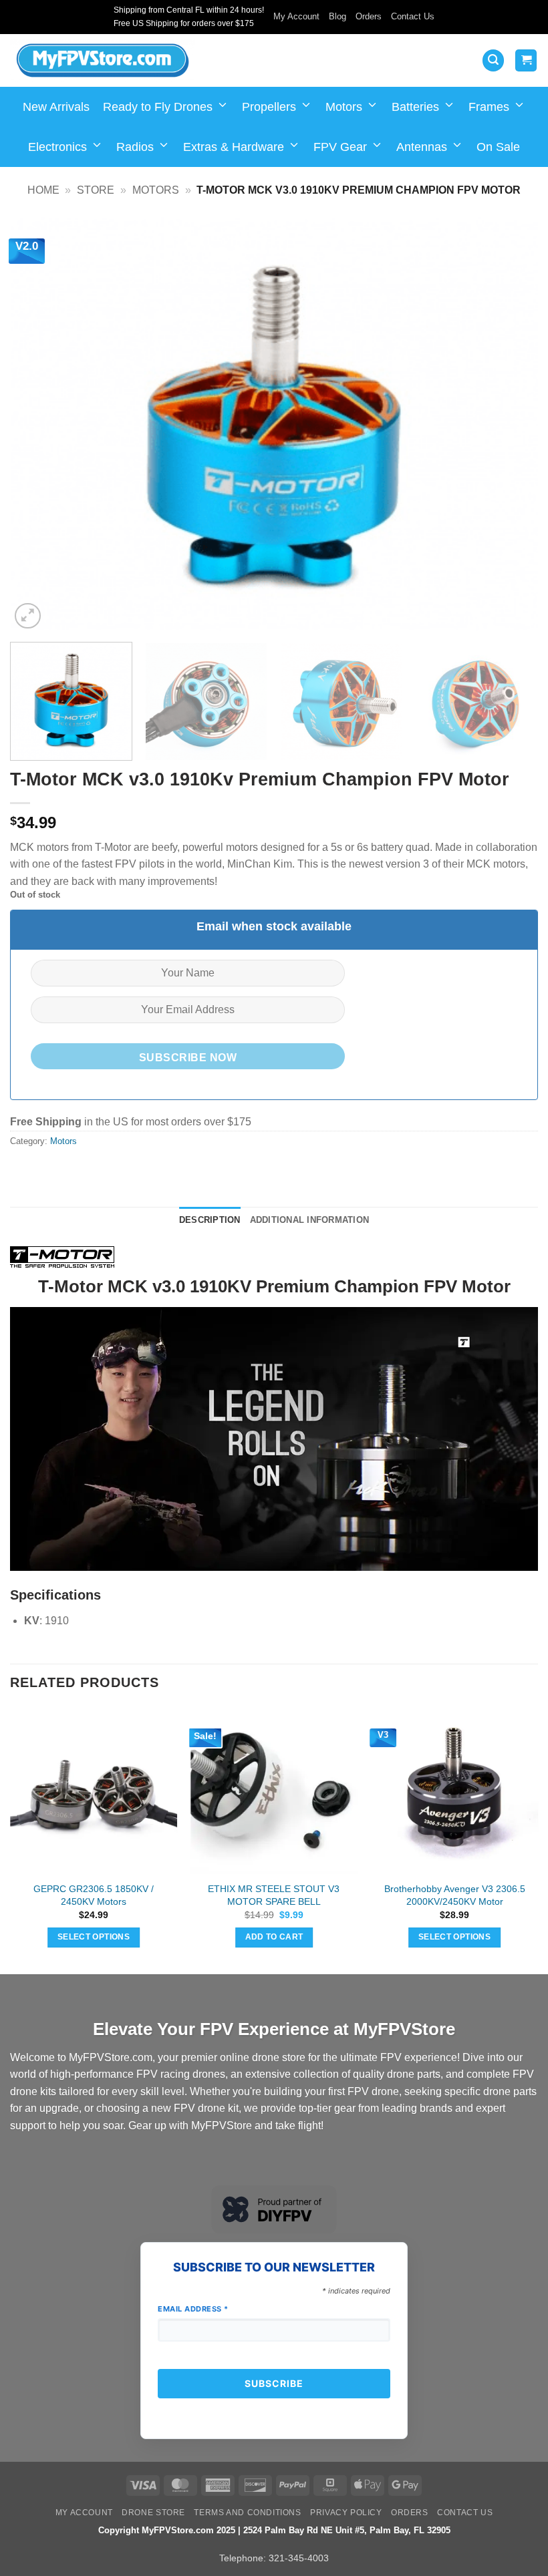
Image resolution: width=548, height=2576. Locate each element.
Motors (344, 107)
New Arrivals (56, 107)
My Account (296, 16)
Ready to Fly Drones (158, 107)
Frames (489, 107)
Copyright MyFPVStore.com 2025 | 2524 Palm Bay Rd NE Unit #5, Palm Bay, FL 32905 (274, 2530)
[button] (493, 60)
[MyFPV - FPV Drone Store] (103, 61)
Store (96, 190)
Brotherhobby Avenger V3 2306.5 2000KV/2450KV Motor (455, 1895)
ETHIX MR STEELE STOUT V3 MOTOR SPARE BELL (274, 1895)
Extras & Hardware (234, 147)
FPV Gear (340, 147)
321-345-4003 (299, 2558)
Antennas (422, 147)
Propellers (269, 107)
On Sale (498, 147)
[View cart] (526, 60)
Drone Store (153, 2513)
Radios (135, 147)
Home (43, 190)
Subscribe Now (188, 1058)
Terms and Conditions (247, 2513)
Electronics (57, 147)
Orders (369, 16)
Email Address (193, 2309)
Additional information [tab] (310, 1220)
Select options (94, 1937)
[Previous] (37, 425)
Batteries (415, 107)
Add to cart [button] (274, 1937)
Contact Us (413, 16)
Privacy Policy (346, 2513)
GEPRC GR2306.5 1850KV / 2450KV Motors (94, 1895)
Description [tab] (210, 1220)
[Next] (511, 425)
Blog (337, 16)
